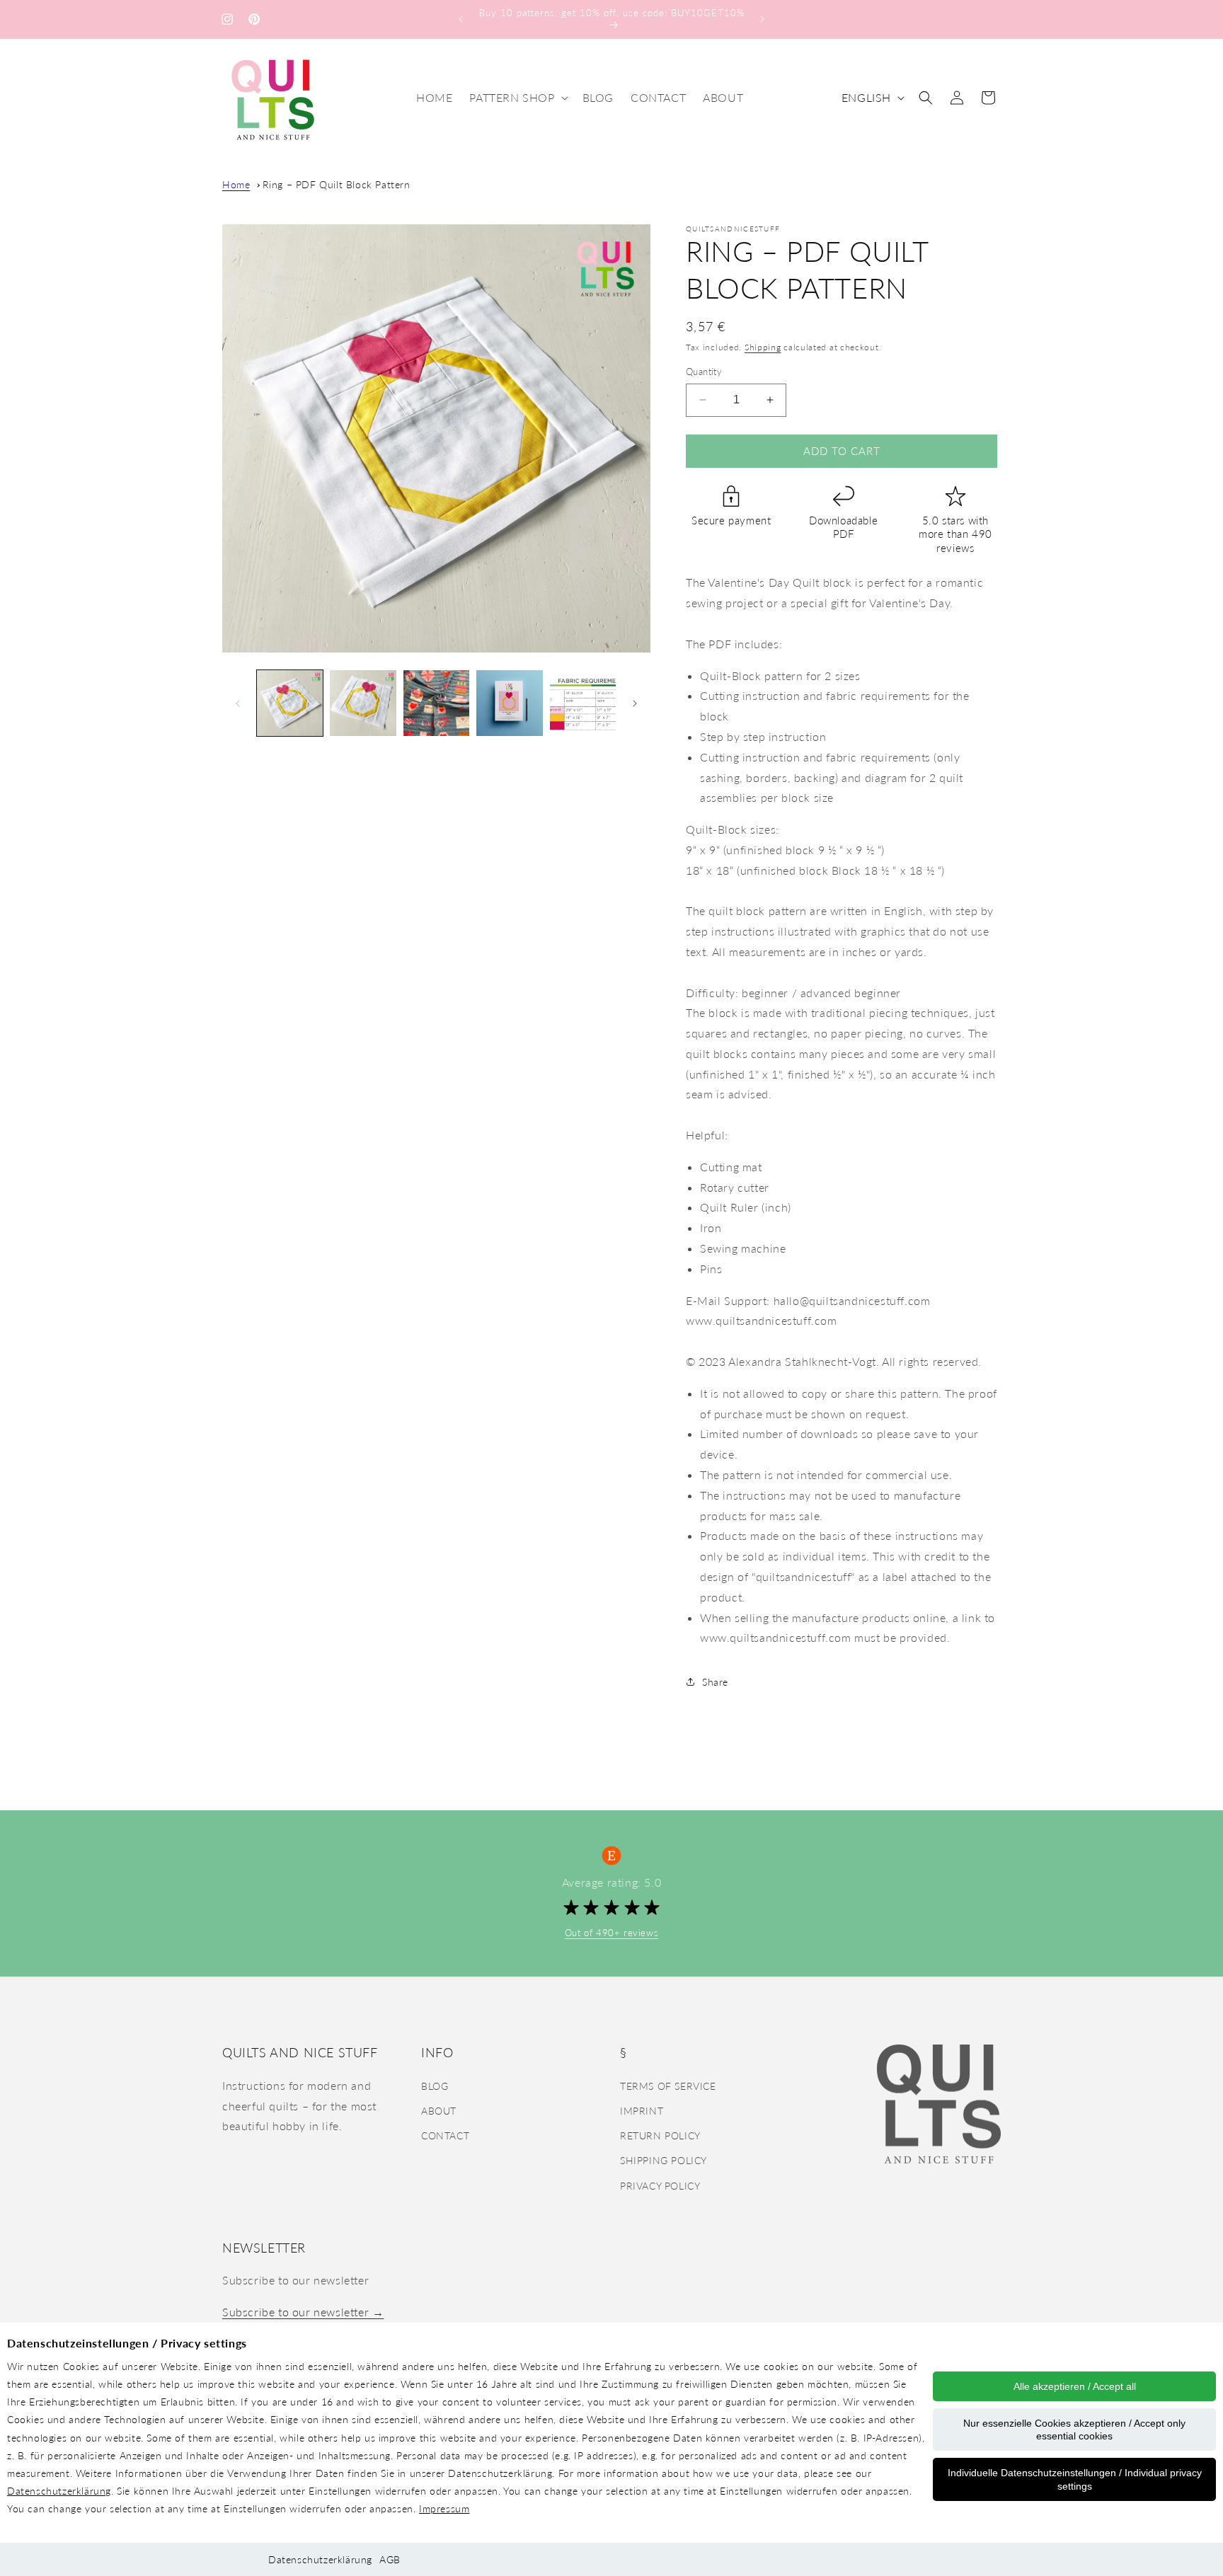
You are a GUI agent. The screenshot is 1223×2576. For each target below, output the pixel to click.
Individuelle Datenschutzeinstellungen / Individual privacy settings (1075, 2479)
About (439, 2110)
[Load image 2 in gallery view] (363, 703)
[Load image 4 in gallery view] (509, 703)
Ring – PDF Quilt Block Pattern (337, 184)
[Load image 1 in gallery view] (290, 703)
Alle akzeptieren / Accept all (1075, 2386)
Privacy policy (660, 2185)
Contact (445, 2135)
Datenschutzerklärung (59, 2491)
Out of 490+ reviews (611, 1933)
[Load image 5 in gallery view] (583, 703)
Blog (435, 2085)
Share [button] (715, 1682)
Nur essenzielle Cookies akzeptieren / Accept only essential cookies (1074, 2430)
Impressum (444, 2508)
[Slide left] (238, 703)
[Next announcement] (762, 19)
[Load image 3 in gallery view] (436, 703)
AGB (390, 2559)
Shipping (763, 347)
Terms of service (668, 2085)
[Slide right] (635, 703)
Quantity (704, 372)
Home (236, 184)
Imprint (642, 2110)
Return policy (660, 2135)
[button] (517, 98)
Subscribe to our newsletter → (303, 2312)
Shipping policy (664, 2160)
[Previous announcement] (461, 19)
